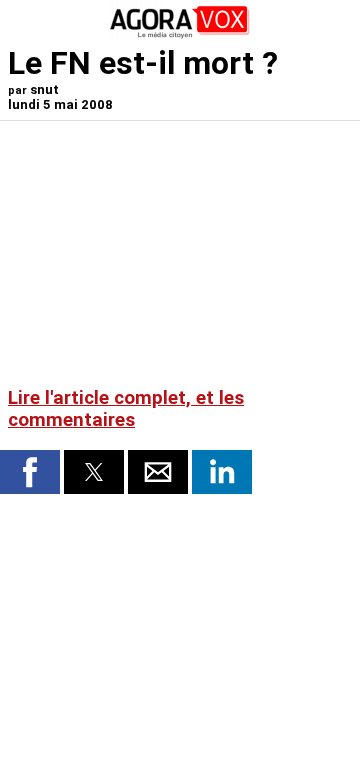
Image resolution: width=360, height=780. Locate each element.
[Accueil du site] (180, 34)
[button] (30, 472)
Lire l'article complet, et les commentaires (126, 409)
